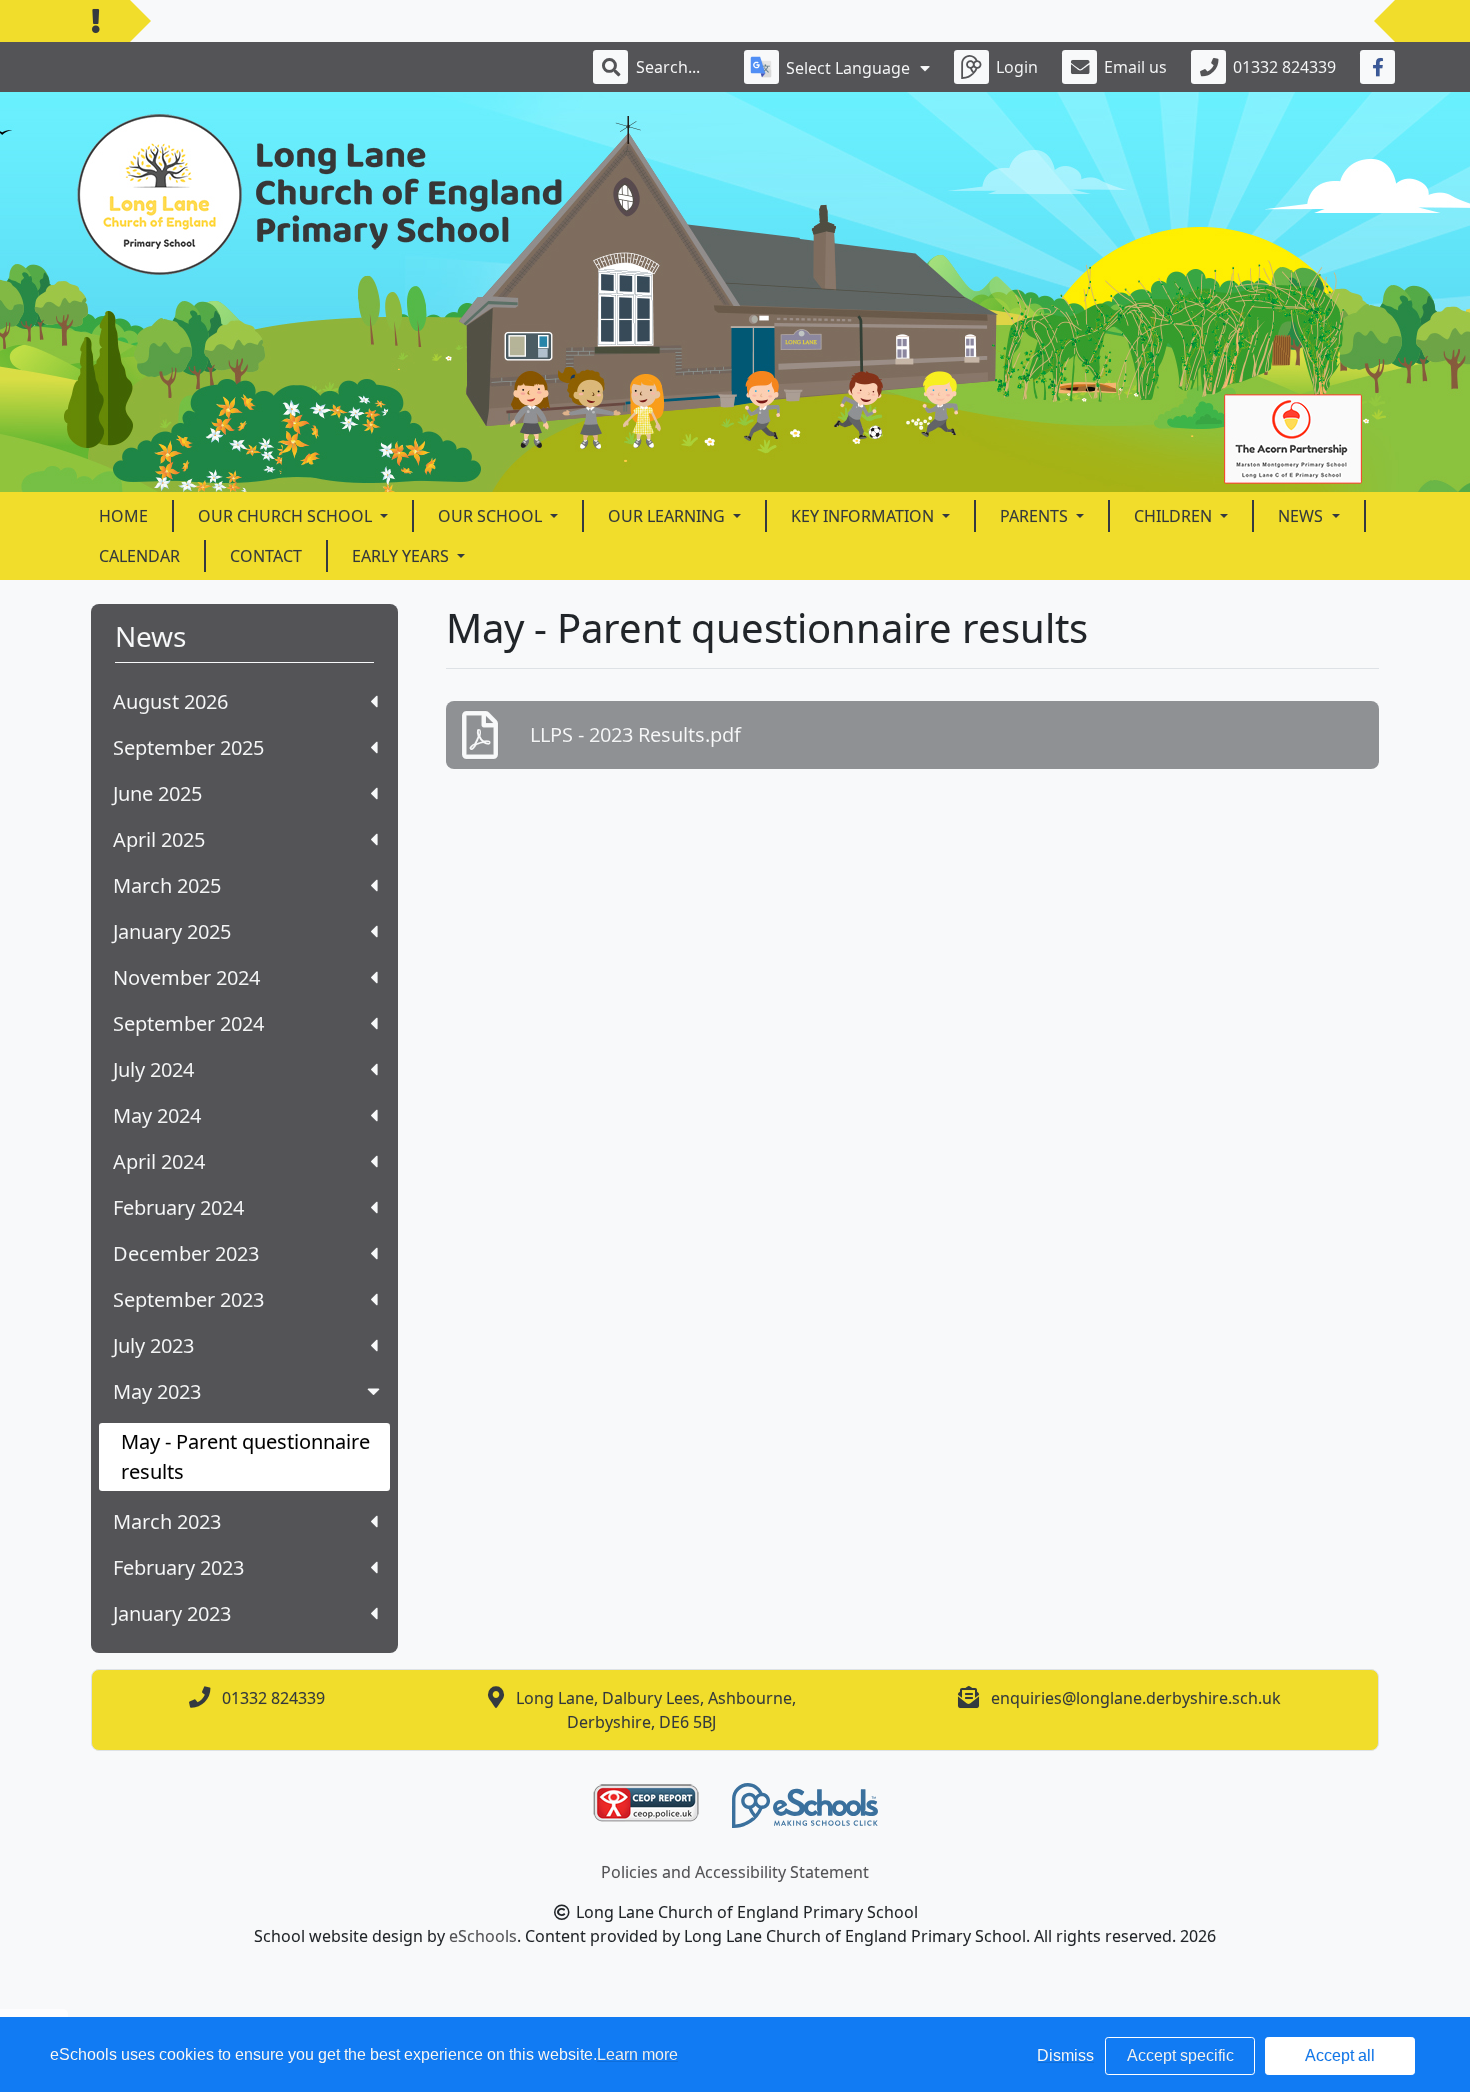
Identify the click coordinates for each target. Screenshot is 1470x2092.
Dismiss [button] (1065, 2055)
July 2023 (153, 1345)
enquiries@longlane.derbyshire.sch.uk (1136, 1698)
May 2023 (157, 1391)
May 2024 (157, 1115)
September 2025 (188, 747)
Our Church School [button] (287, 516)
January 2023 (172, 1613)
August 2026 (170, 701)
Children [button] (1175, 516)
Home (123, 516)
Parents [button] (1036, 516)
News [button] (1302, 516)
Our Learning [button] (668, 516)
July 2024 (153, 1069)
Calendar (139, 556)
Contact (266, 556)
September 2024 (188, 1023)
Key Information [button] (864, 516)
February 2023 (178, 1567)
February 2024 (178, 1207)
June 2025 (157, 793)
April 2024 (159, 1161)
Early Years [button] (402, 556)
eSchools (483, 1936)
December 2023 (186, 1253)
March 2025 (167, 885)
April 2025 (159, 839)
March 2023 (167, 1521)
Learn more (637, 2054)
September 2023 (188, 1299)
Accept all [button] (1340, 2055)
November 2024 (186, 977)
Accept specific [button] (1180, 2055)
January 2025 (172, 931)
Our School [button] (492, 516)
